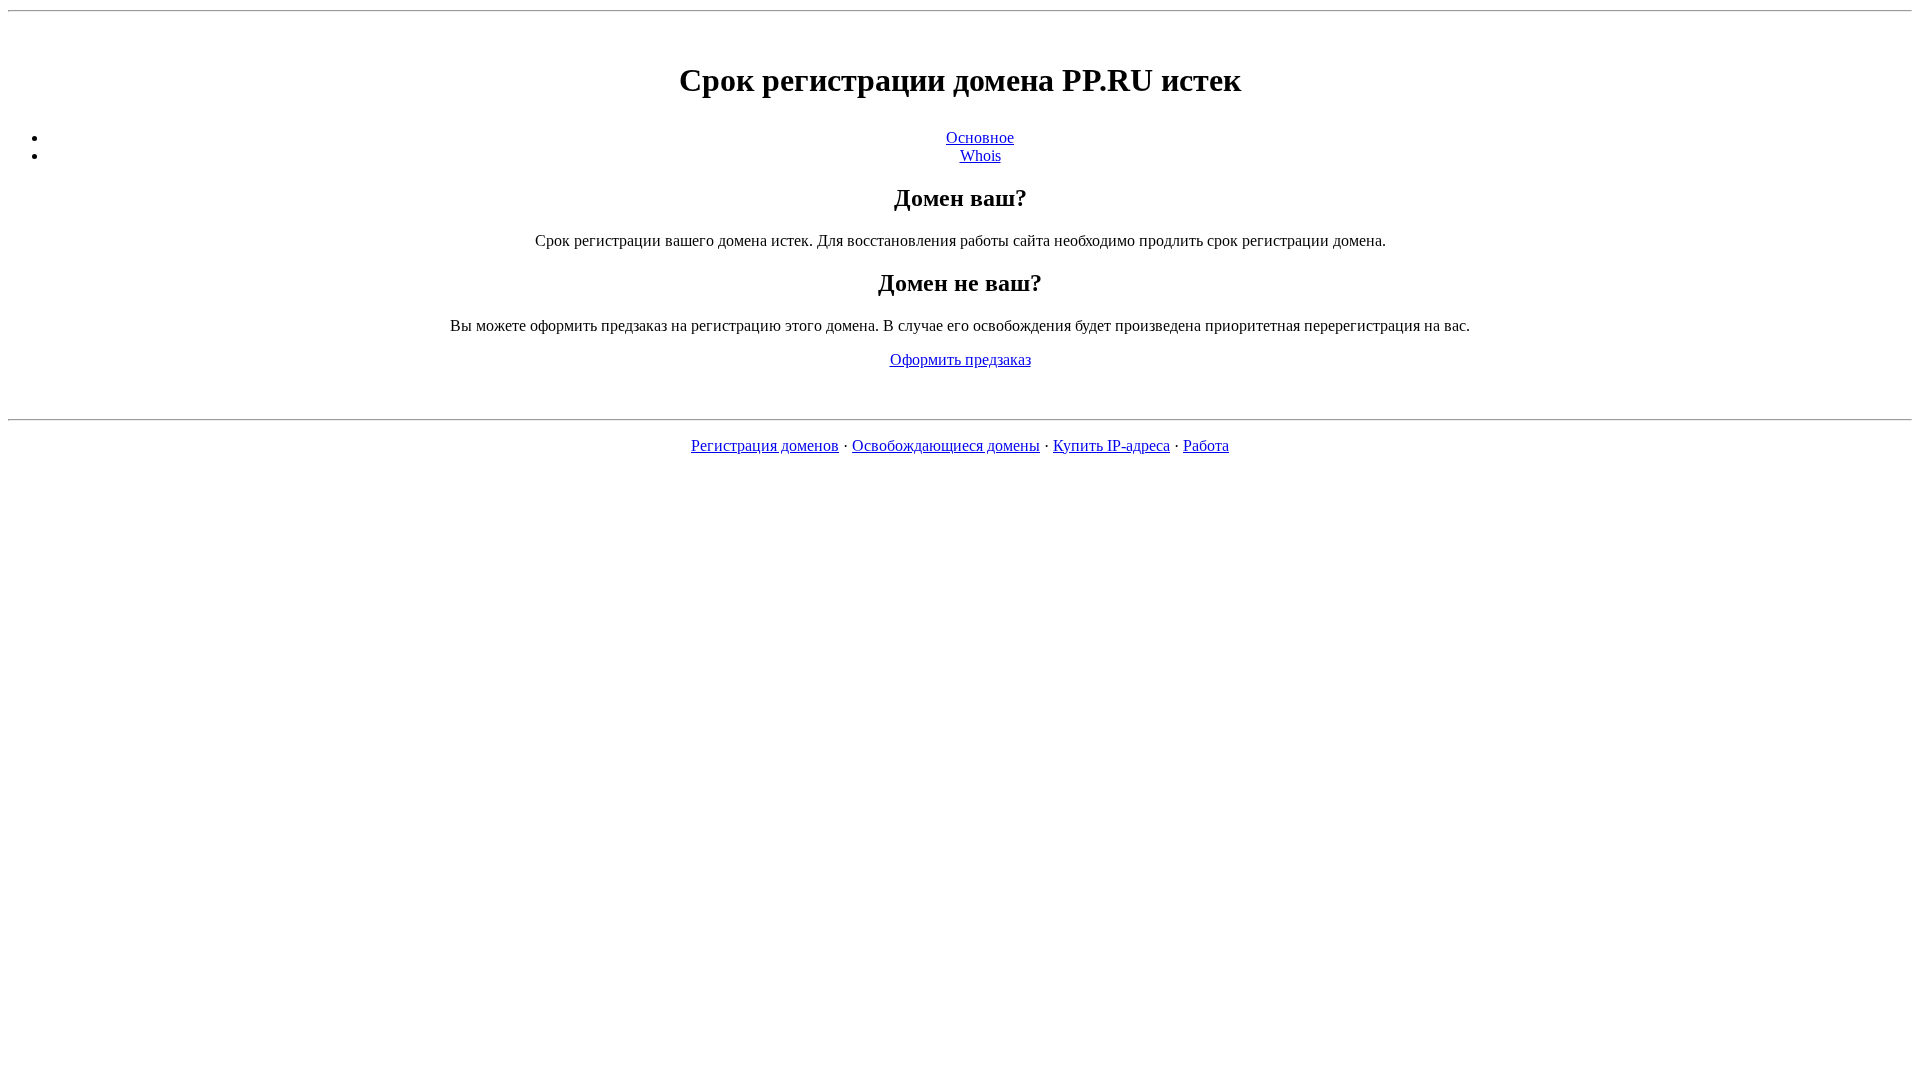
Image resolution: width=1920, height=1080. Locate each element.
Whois (980, 155)
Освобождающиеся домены (946, 445)
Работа (1206, 445)
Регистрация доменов (765, 445)
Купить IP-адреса (1111, 445)
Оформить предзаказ (960, 359)
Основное (980, 137)
